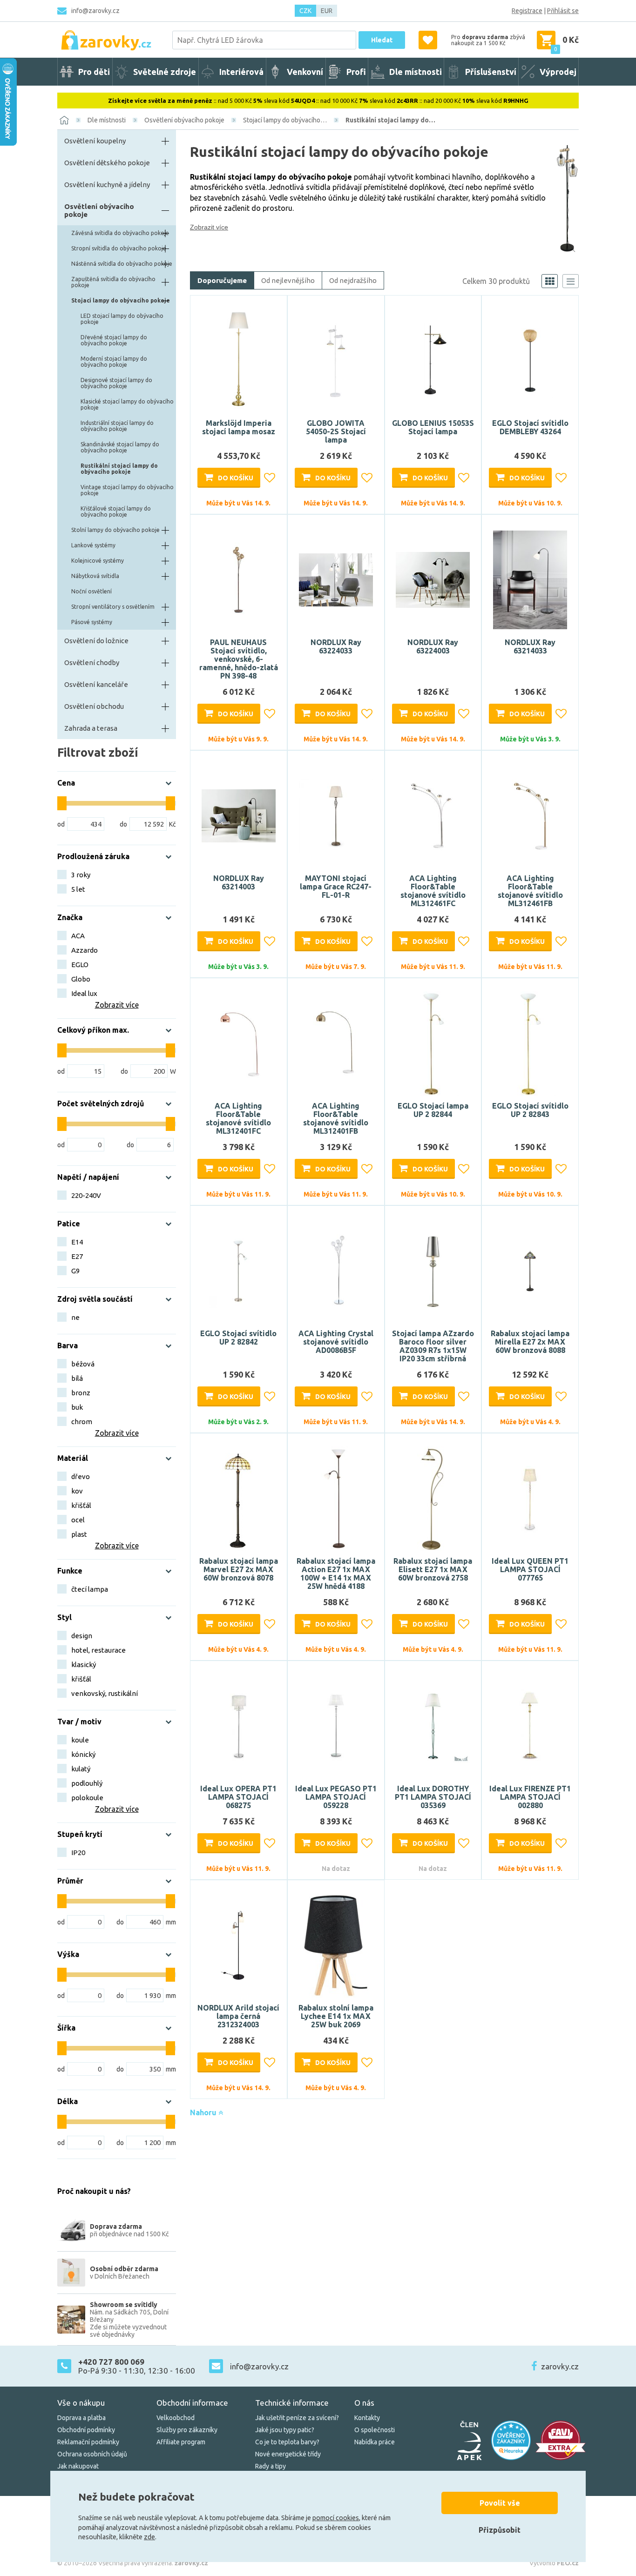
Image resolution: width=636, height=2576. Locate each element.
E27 (77, 1256)
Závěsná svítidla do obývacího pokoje (120, 233)
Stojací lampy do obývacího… (285, 120)
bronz (81, 1393)
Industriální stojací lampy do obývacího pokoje (117, 426)
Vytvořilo (554, 2563)
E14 (77, 1242)
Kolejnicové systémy (98, 561)
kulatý (81, 1769)
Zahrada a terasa (91, 728)
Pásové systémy (92, 622)
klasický (84, 1665)
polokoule (87, 1798)
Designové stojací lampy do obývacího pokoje (116, 383)
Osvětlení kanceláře (96, 684)
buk (77, 1407)
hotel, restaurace (98, 1650)
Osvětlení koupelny (95, 141)
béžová (83, 1364)
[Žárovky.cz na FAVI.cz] (561, 2440)
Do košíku (236, 478)
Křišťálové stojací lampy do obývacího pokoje (116, 511)
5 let (78, 889)
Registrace (527, 11)
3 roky (81, 875)
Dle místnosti (107, 120)
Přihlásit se (563, 11)
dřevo (81, 1476)
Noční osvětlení (91, 591)
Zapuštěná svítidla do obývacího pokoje (113, 282)
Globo (81, 979)
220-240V (86, 1195)
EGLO (80, 965)
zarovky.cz (560, 2366)
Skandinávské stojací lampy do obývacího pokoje (120, 447)
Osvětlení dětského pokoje (107, 163)
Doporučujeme (222, 280)
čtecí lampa (90, 1589)
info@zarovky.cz (95, 11)
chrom (82, 1422)
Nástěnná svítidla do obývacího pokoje (122, 264)
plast (79, 1534)
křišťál (81, 1505)
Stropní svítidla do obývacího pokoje (119, 248)
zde (149, 2537)
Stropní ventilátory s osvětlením (113, 607)
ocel (78, 1520)
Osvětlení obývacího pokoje (184, 120)
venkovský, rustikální (105, 1693)
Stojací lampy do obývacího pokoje (121, 300)
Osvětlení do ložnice (96, 641)
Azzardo (85, 950)
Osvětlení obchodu (94, 706)
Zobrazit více (209, 227)
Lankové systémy (93, 545)
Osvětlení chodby (92, 662)
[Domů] (64, 120)
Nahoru (204, 2112)
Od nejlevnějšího (288, 280)
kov (77, 1491)
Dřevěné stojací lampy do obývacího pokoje (114, 340)
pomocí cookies (336, 2518)
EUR (327, 11)
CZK (305, 11)
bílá (77, 1378)
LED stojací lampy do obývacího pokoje (122, 319)
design (82, 1636)
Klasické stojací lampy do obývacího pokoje (127, 404)
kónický (83, 1754)
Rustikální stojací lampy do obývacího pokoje (119, 469)
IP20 (78, 1853)
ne (75, 1317)
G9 (75, 1271)
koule (80, 1740)
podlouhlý (87, 1783)
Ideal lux (84, 993)
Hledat (382, 40)
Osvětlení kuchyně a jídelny (107, 185)
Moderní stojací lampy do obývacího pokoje (114, 362)
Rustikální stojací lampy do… (390, 120)
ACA (78, 936)
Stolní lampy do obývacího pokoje (115, 530)
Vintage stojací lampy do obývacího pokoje (127, 490)
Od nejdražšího (353, 280)
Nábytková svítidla (95, 576)
